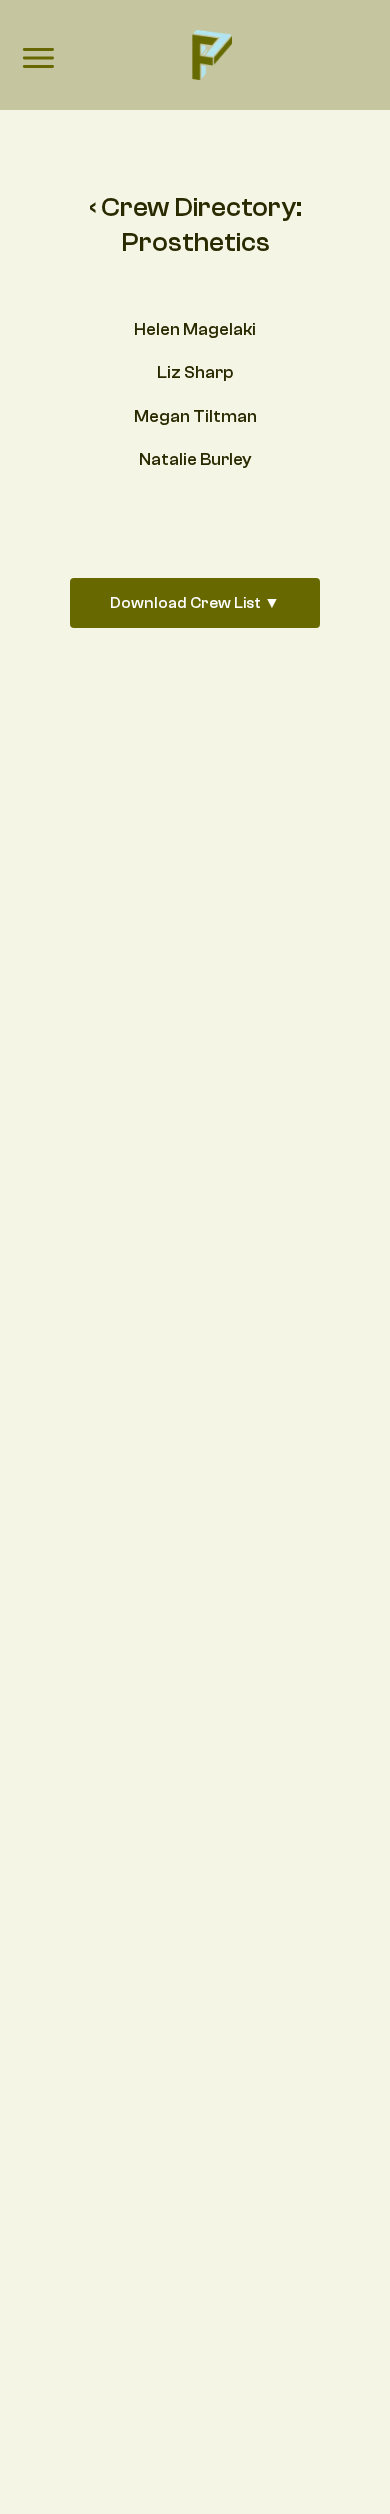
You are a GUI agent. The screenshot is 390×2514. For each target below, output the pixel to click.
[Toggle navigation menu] (37, 60)
